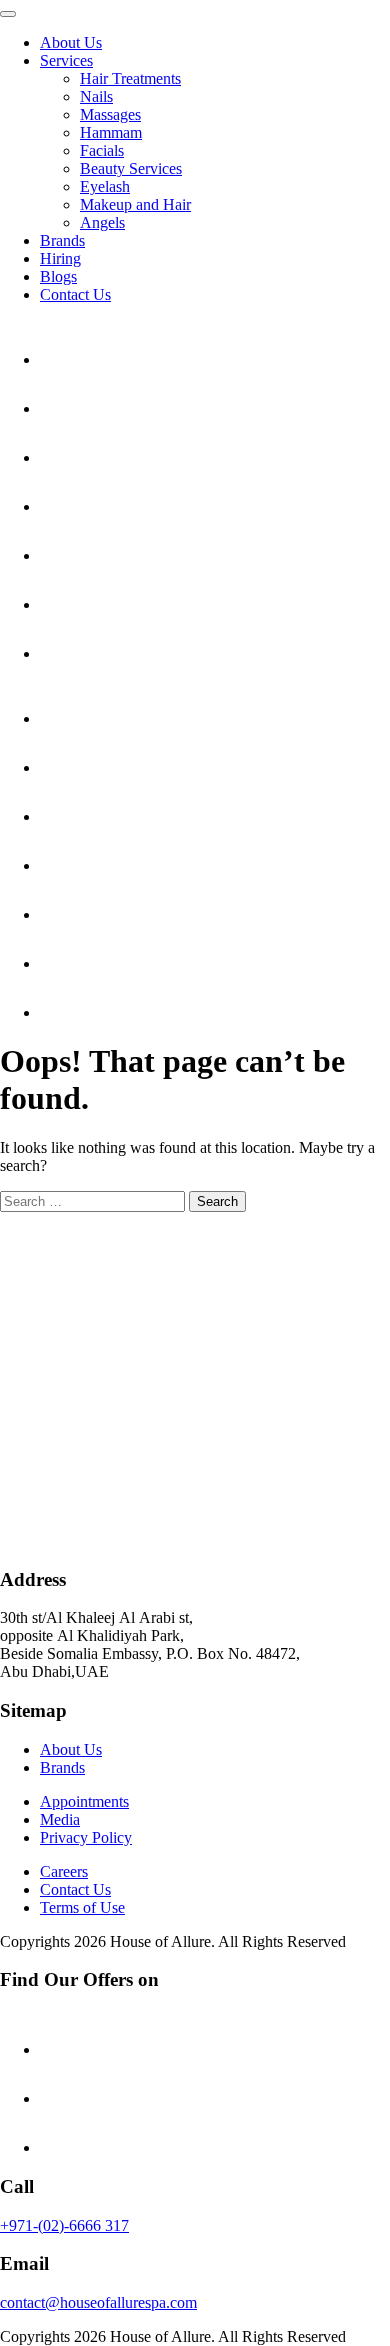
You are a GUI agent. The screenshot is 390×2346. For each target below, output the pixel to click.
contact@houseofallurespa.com (98, 2302)
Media (60, 1819)
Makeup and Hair (135, 204)
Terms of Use (82, 1907)
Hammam (111, 132)
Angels (102, 222)
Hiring (60, 258)
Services (66, 60)
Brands (62, 240)
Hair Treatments (130, 78)
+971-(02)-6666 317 (64, 2225)
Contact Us (75, 294)
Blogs (58, 276)
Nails (96, 96)
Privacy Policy (86, 1837)
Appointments (84, 1801)
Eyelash (105, 186)
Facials (102, 150)
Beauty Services (131, 168)
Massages (110, 114)
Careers (64, 1871)
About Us (71, 42)
